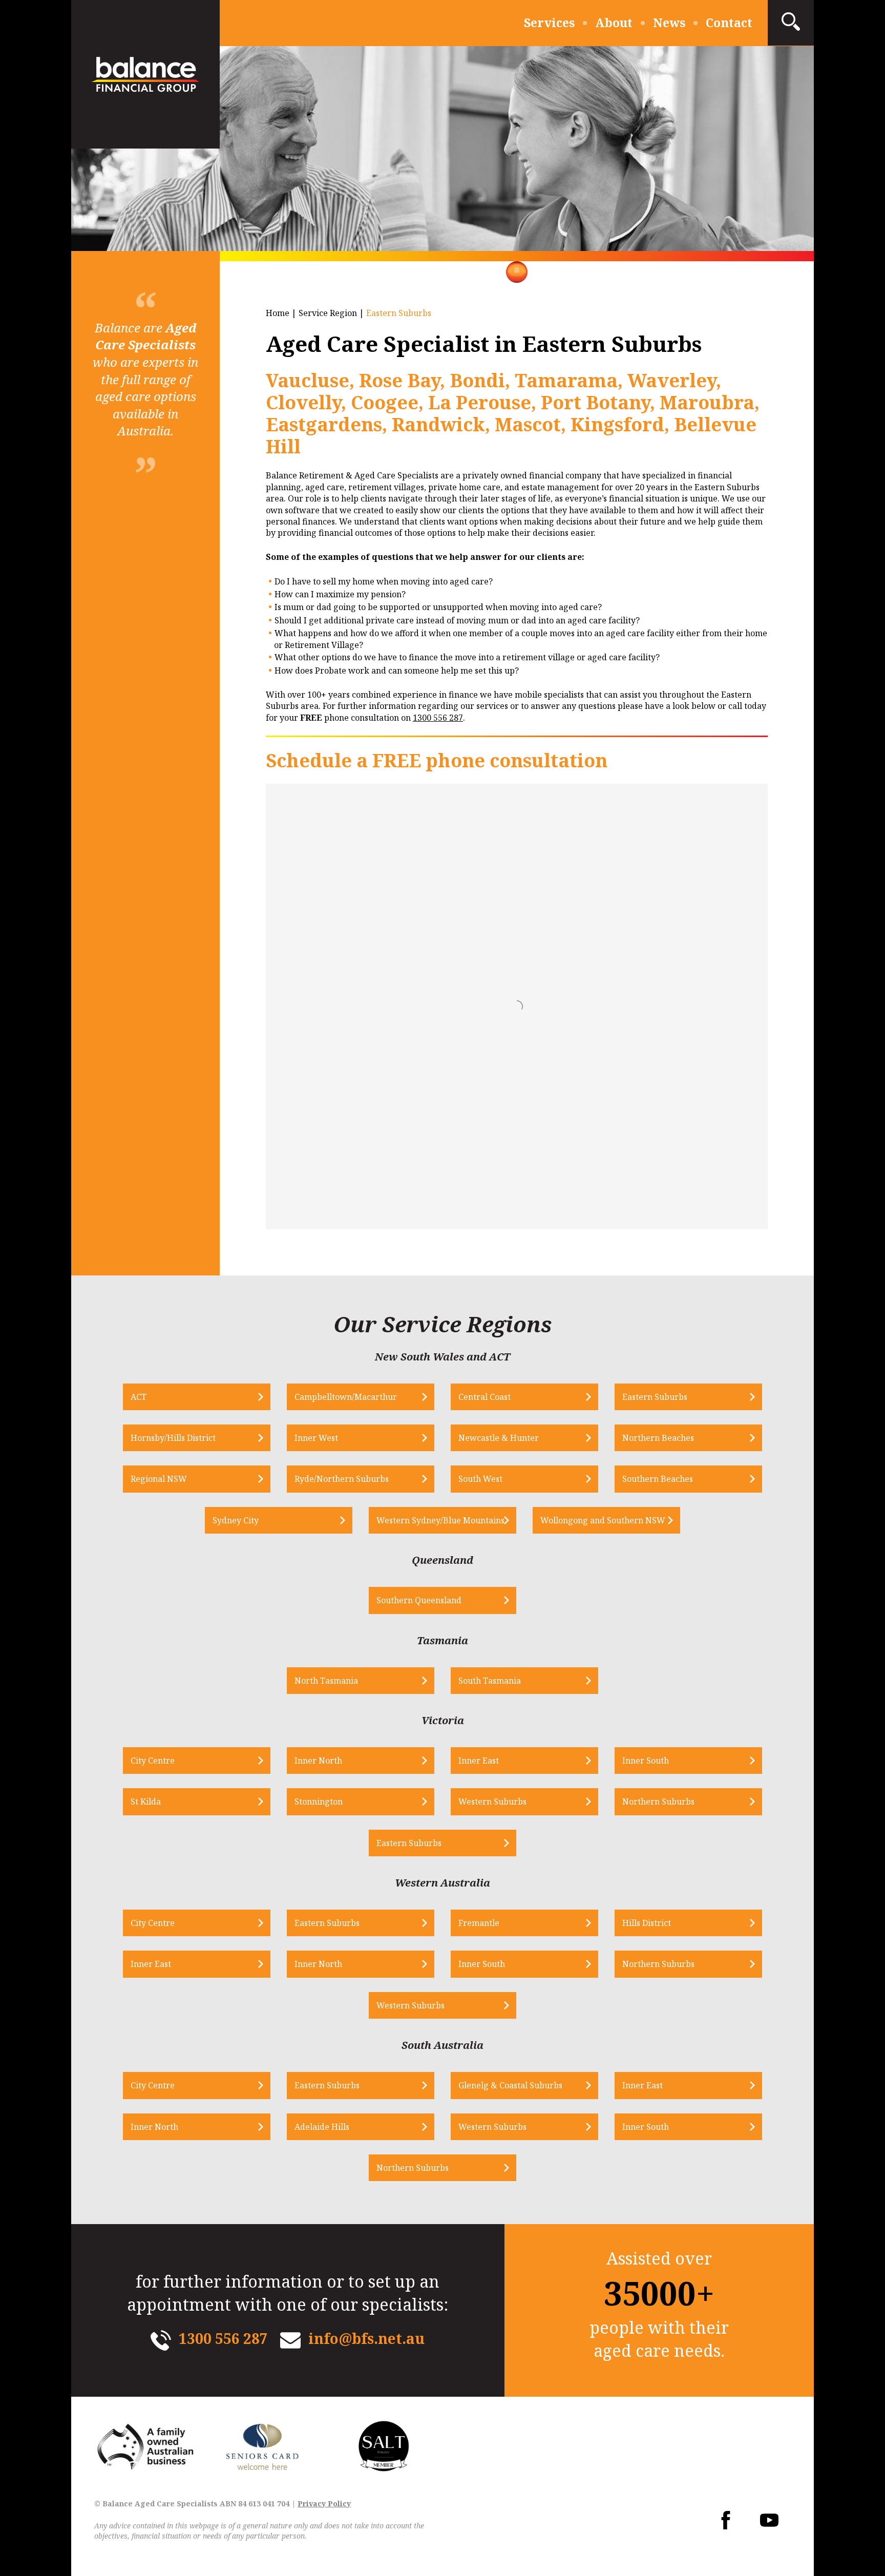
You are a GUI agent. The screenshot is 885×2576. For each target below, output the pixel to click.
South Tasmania (490, 1681)
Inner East (479, 1761)
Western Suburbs (492, 1802)
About (614, 23)
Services (549, 23)
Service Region (328, 313)
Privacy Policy (324, 2504)
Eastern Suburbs (655, 1397)
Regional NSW (159, 1479)
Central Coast (484, 1397)
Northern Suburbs (658, 1802)
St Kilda (146, 1802)
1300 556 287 (438, 718)
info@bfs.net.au (366, 2338)
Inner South (646, 1761)
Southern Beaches (658, 1479)
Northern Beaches (658, 1438)
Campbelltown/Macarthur (346, 1397)
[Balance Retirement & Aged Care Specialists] (145, 74)
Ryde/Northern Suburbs (342, 1479)
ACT (139, 1397)
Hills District (647, 1923)
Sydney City (236, 1520)
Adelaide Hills (322, 2127)
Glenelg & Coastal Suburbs (510, 2085)
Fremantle (479, 1923)
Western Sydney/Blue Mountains (440, 1520)
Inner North (318, 1761)
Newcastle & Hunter (499, 1438)
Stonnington (319, 1802)
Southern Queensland (419, 1600)
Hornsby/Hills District (173, 1438)
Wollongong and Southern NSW (603, 1520)
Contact (729, 23)
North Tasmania (326, 1681)
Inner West (316, 1438)
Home (278, 313)
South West (480, 1479)
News (669, 23)
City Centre (153, 1761)
